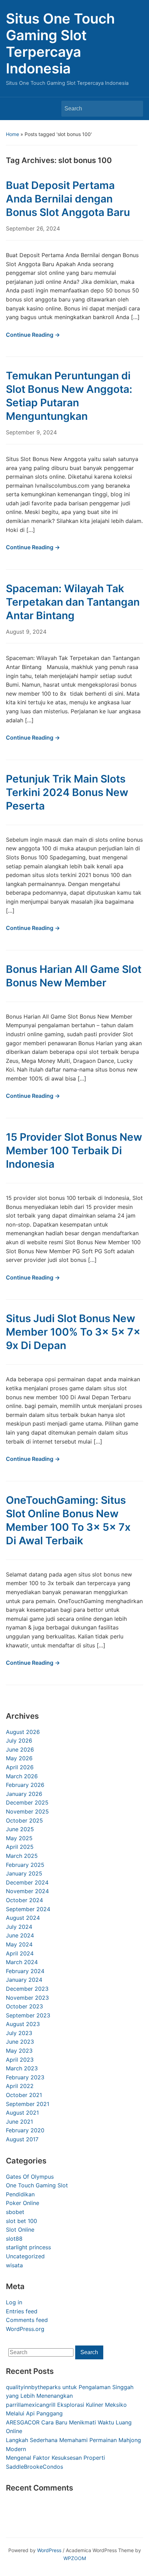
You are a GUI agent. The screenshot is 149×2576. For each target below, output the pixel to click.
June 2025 (20, 1829)
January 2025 (24, 1873)
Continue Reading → (33, 335)
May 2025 (19, 1838)
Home (12, 134)
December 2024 (27, 1882)
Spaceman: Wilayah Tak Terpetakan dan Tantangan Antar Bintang (73, 602)
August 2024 (23, 1918)
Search (134, 109)
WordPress (49, 2550)
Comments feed (27, 2320)
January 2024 (24, 1980)
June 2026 (20, 1750)
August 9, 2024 (26, 632)
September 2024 (28, 1909)
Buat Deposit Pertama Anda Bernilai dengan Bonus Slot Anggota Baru (68, 199)
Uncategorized (25, 2256)
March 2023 (22, 2068)
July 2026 (19, 1741)
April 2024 (20, 1953)
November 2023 (27, 1998)
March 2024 (22, 1962)
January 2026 (24, 1794)
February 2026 (25, 1785)
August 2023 (23, 2024)
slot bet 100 (21, 2221)
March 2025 (22, 1856)
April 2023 (20, 2060)
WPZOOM (75, 2558)
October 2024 (24, 1900)
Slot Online (20, 2230)
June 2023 (20, 2042)
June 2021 (19, 2122)
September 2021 (28, 2104)
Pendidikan (20, 2194)
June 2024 (20, 1935)
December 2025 (27, 1802)
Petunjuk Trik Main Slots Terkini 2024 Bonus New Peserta (67, 792)
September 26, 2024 (33, 228)
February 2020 (25, 2130)
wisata (14, 2265)
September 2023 (28, 2015)
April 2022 (20, 2086)
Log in (14, 2302)
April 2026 (20, 1767)
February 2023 (25, 2077)
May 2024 (19, 1944)
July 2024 (19, 1927)
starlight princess (28, 2247)
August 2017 (22, 2139)
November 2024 (27, 1891)
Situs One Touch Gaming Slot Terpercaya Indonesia (60, 43)
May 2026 (19, 1758)
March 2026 (22, 1776)
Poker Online (23, 2203)
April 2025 (20, 1847)
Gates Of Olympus (30, 2177)
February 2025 (25, 1865)
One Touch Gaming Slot (37, 2185)
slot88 (14, 2239)
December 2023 (27, 1989)
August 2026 (23, 1732)
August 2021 (22, 2113)
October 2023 (24, 2006)
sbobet (15, 2212)
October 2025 (24, 1820)
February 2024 (25, 1971)
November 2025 (27, 1811)
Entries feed (22, 2311)
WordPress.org (25, 2329)
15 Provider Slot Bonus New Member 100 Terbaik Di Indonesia (74, 1150)
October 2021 (24, 2095)
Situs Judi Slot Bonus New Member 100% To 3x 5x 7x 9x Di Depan (73, 1332)
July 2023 (19, 2033)
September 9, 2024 (31, 432)
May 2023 (19, 2051)
